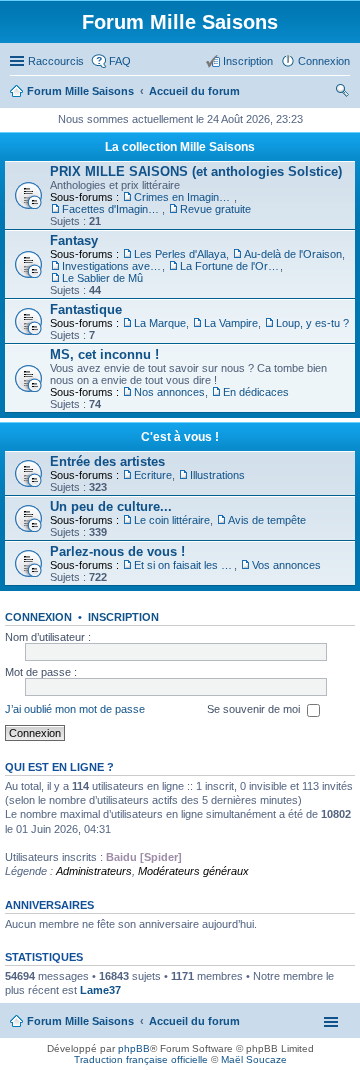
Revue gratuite (215, 209)
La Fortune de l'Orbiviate (230, 266)
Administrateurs (94, 871)
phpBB (134, 1048)
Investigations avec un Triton (112, 266)
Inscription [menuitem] (248, 61)
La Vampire (231, 323)
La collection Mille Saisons (180, 147)
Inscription (123, 617)
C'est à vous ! (180, 437)
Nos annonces (169, 392)
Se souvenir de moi (255, 709)
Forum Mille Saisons (80, 1021)
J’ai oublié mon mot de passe (75, 709)
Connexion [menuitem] (324, 61)
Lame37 (100, 990)
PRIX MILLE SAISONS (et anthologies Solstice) (196, 171)
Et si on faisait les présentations (184, 565)
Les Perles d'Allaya (180, 254)
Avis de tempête (267, 520)
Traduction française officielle (141, 1059)
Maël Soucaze (254, 1059)
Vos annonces (286, 565)
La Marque (160, 323)
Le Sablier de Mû (102, 278)
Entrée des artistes (107, 461)
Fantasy (74, 240)
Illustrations (217, 475)
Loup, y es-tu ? (312, 323)
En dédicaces (256, 392)
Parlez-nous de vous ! (117, 551)
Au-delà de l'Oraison (293, 254)
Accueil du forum (194, 1021)
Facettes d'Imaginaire (112, 209)
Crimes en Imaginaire (184, 197)
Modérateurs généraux (193, 871)
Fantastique (86, 309)
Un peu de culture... (111, 506)
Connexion (38, 617)
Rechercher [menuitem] (342, 93)
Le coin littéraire (172, 520)
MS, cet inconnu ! (104, 354)
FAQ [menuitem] (120, 61)
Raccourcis (56, 61)
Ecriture (153, 475)
